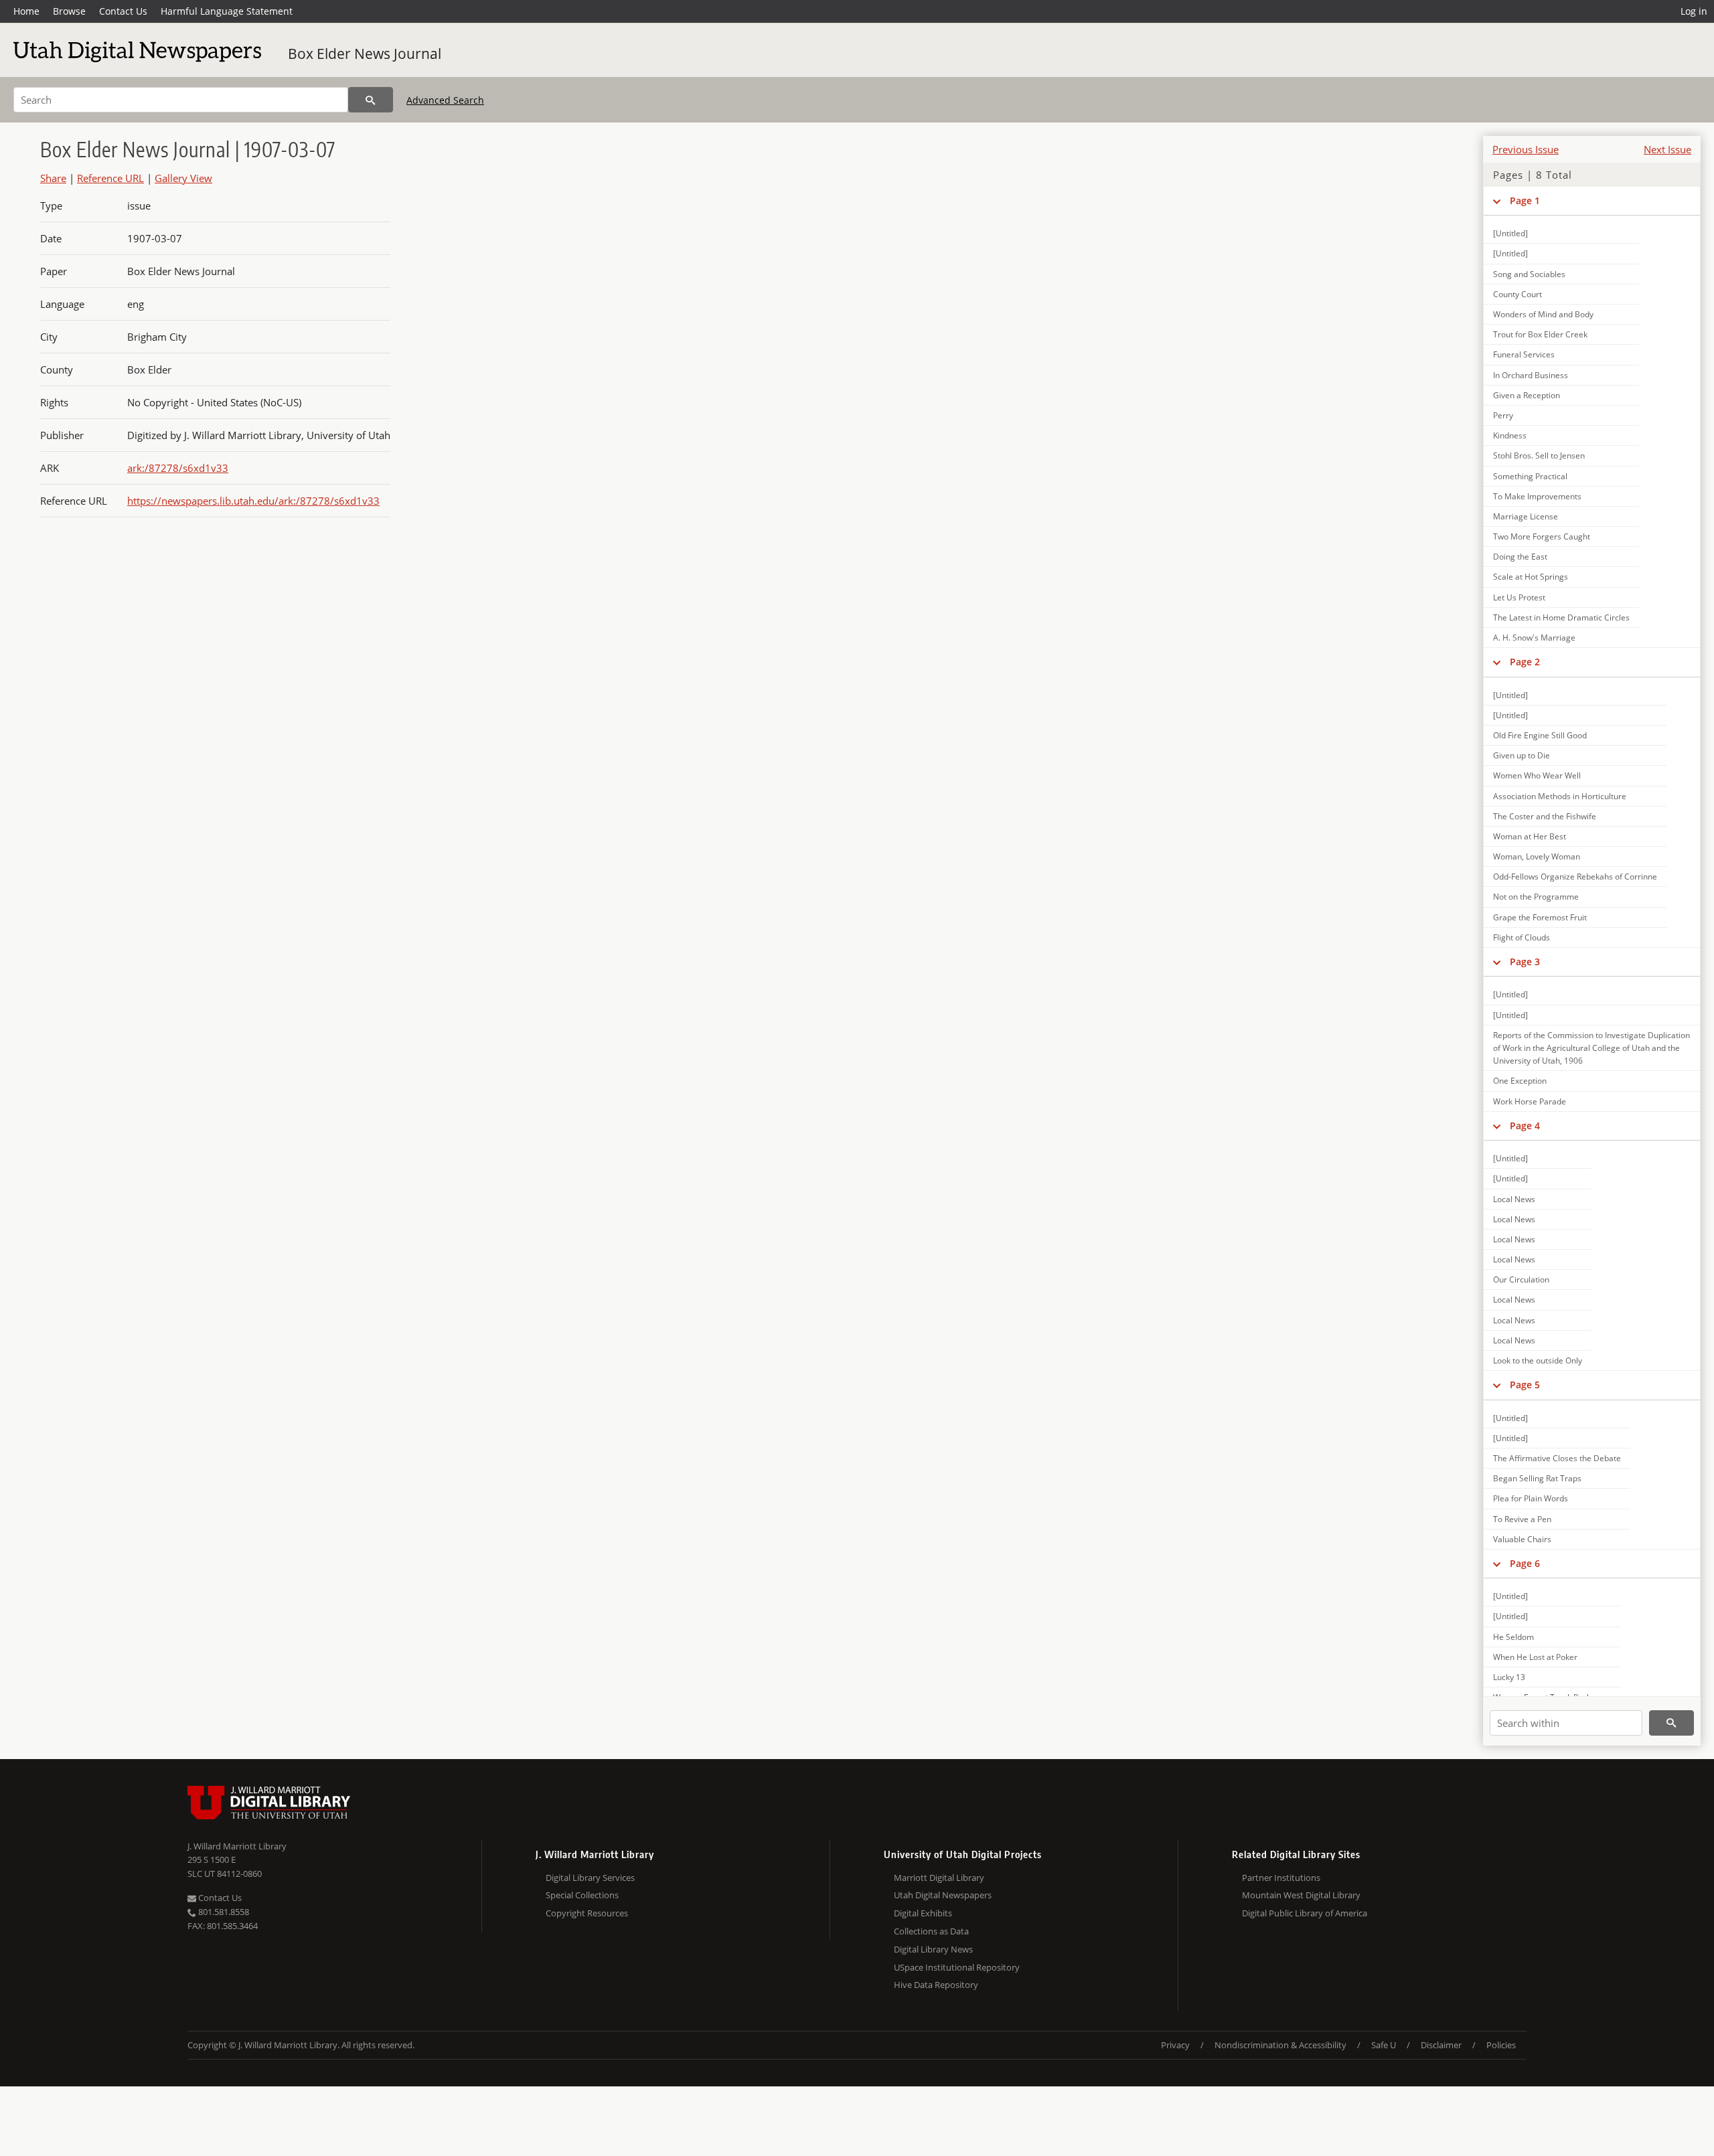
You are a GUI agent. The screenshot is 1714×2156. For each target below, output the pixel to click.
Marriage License (1526, 516)
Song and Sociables (1529, 274)
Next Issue (1667, 149)
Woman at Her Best (1530, 836)
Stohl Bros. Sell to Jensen (1539, 455)
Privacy (1175, 2045)
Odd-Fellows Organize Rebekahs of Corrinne (1575, 877)
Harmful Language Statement (227, 11)
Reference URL (110, 178)
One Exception (1520, 1081)
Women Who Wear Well (1537, 775)
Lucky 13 (1509, 1677)
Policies (1501, 2045)
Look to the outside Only (1538, 1360)
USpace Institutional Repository (957, 1967)
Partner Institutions (1281, 1878)
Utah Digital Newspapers (943, 1895)
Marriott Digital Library (939, 1878)
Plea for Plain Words (1531, 1498)
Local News (1514, 1199)
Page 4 (1525, 1126)
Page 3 (1525, 962)
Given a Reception (1527, 395)
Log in (1694, 11)
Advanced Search (445, 100)
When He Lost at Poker (1535, 1657)
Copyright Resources (587, 1913)
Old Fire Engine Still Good (1540, 735)
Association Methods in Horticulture (1560, 796)
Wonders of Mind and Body (1543, 314)
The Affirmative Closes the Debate (1557, 1458)
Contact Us (123, 11)
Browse (69, 11)
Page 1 (1525, 200)
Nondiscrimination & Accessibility (1280, 2045)
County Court (1517, 294)
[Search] (371, 100)
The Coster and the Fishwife (1545, 816)
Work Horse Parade (1530, 1101)
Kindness (1510, 435)
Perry (1503, 415)
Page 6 (1525, 1563)
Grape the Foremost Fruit (1540, 917)
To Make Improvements (1537, 496)
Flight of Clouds (1522, 937)
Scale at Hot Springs (1531, 577)
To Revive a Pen (1522, 1519)
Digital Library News (933, 1949)
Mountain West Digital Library (1301, 1895)
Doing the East (1520, 557)
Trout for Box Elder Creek (1540, 334)
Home (26, 11)
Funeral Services (1524, 354)
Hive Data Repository (936, 1985)
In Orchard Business (1531, 375)
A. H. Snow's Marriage (1534, 638)
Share (53, 178)
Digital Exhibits (923, 1913)
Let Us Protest (1519, 597)
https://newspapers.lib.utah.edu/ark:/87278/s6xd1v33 (253, 501)
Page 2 (1525, 662)
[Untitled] (1510, 233)
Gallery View (183, 178)
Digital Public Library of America (1305, 1913)
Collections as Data (931, 1931)
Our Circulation (1521, 1279)
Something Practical (1530, 476)
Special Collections (582, 1895)
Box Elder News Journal (365, 54)
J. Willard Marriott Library (237, 1846)
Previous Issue (1526, 149)
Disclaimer (1441, 2045)
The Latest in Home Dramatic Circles (1561, 617)
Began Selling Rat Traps (1537, 1478)
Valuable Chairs (1522, 1539)
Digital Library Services (590, 1878)
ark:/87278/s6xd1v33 (178, 468)
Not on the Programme (1536, 897)
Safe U (1384, 2045)
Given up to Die (1522, 755)
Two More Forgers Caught (1542, 536)
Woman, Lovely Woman (1537, 856)
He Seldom (1513, 1637)
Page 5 (1525, 1385)
